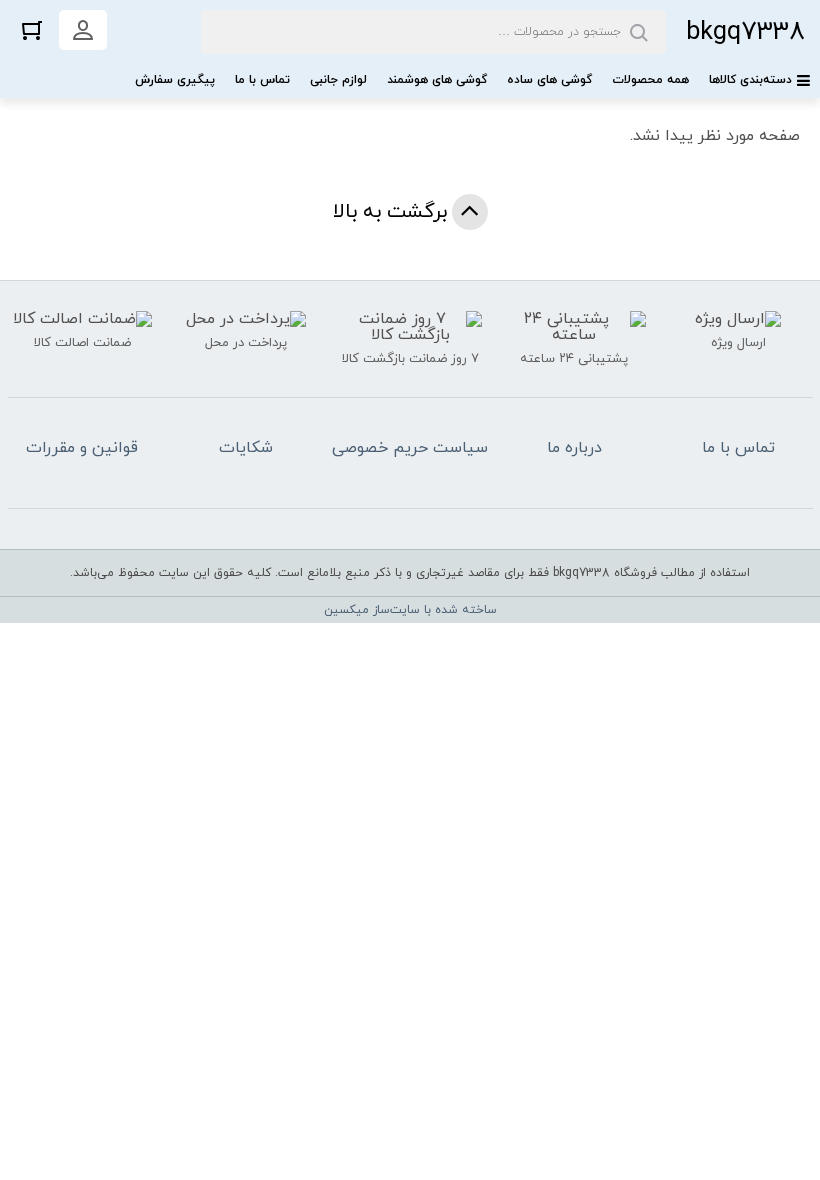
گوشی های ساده (549, 80)
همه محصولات (650, 80)
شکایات (246, 448)
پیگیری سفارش (175, 80)
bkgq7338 (745, 32)
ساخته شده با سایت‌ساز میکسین (410, 610)
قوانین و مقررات (82, 448)
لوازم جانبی (338, 80)
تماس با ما (262, 80)
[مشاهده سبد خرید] (32, 29)
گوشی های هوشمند (437, 80)
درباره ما (574, 448)
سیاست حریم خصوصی (410, 448)
